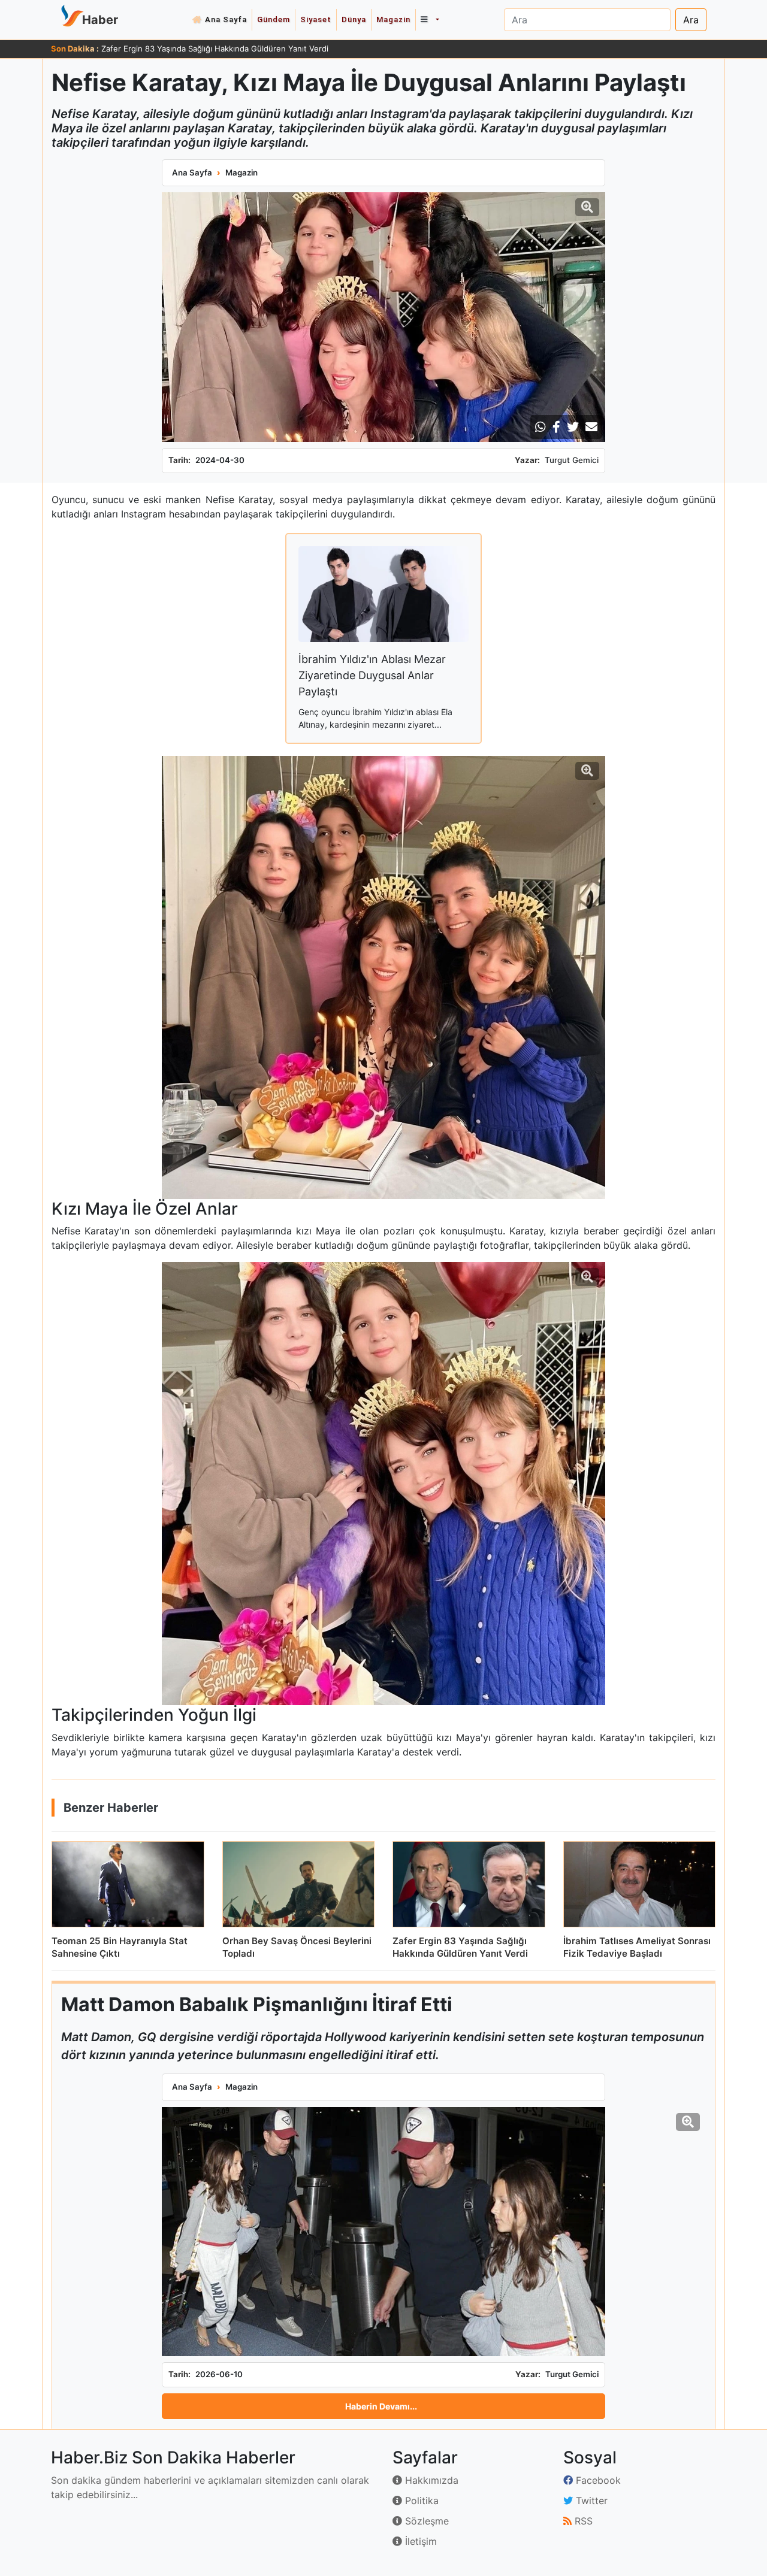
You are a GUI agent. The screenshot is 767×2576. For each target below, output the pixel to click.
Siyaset (316, 19)
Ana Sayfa (226, 19)
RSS (582, 2521)
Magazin (393, 19)
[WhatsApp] (540, 427)
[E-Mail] (591, 427)
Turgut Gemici (572, 460)
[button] (430, 20)
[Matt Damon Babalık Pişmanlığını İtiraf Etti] (383, 2232)
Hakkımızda (430, 2480)
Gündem (274, 19)
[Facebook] (556, 427)
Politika (420, 2501)
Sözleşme (425, 2521)
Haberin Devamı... (381, 2406)
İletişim (419, 2541)
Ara (691, 20)
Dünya (354, 19)
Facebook (597, 2480)
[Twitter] (573, 427)
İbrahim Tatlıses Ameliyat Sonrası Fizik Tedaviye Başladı (203, 49)
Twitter (590, 2501)
